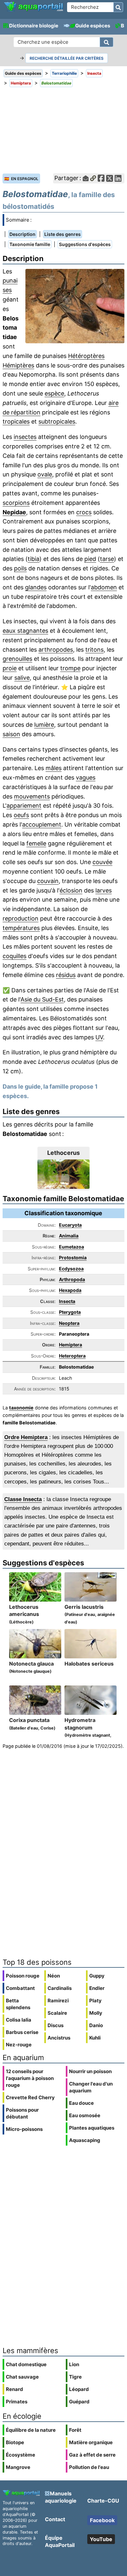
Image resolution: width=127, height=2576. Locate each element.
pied (90, 559)
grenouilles (17, 659)
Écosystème (21, 2455)
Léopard (79, 2389)
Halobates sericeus (89, 1664)
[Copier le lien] (93, 178)
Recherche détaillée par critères (67, 58)
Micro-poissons (24, 2129)
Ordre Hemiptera (26, 1437)
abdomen (104, 587)
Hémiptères (18, 365)
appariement (24, 806)
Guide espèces (93, 26)
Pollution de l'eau (89, 2467)
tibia (34, 559)
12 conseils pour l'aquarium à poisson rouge (30, 2078)
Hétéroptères (86, 356)
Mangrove (18, 2467)
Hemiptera (71, 1345)
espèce (54, 393)
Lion (74, 2364)
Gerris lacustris (90, 1614)
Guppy (97, 1976)
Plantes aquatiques (92, 2128)
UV (99, 1037)
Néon (54, 1976)
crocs (84, 512)
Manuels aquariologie (61, 2497)
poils (20, 568)
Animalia (69, 1236)
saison (11, 734)
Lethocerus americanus (24, 1614)
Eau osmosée (85, 2115)
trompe (70, 668)
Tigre (75, 2377)
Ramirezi (58, 2001)
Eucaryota (70, 1225)
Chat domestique (26, 2364)
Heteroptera (72, 1356)
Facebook (102, 2520)
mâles (54, 768)
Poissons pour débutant (22, 2113)
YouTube (101, 2539)
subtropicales (57, 421)
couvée (102, 862)
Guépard (79, 2402)
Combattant (20, 1988)
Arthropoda (72, 1279)
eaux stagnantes (25, 631)
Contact (55, 2519)
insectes (25, 437)
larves (104, 890)
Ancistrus (59, 2038)
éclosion (71, 890)
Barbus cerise (22, 2032)
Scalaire (57, 2013)
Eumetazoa (71, 1247)
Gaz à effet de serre (92, 2455)
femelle (36, 843)
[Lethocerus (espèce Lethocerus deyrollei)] (63, 1174)
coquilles (14, 956)
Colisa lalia (19, 2020)
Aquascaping (85, 2140)
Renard (14, 2389)
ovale (45, 474)
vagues (86, 777)
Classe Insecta (23, 1499)
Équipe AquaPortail (60, 2541)
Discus (56, 2025)
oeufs (21, 815)
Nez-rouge (19, 2045)
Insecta (67, 1301)
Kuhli (95, 2038)
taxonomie (21, 1408)
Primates (17, 2402)
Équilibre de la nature (31, 2430)
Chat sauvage (22, 2377)
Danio (96, 2025)
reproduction (21, 918)
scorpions (16, 503)
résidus (66, 975)
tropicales (16, 421)
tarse (107, 559)
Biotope (15, 2442)
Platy (95, 2001)
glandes (36, 587)
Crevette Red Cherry (30, 2097)
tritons (94, 650)
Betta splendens (18, 2004)
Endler (97, 1988)
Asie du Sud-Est (42, 999)
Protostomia (73, 1257)
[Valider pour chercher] (118, 7)
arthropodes (56, 650)
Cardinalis (60, 1988)
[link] (34, 7)
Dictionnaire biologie (34, 26)
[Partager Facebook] (101, 178)
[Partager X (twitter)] (110, 178)
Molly (96, 2013)
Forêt (75, 2430)
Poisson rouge (23, 1976)
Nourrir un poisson (90, 2071)
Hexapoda (70, 1290)
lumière (44, 725)
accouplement (42, 824)
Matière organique (91, 2442)
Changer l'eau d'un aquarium (91, 2087)
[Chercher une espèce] (106, 42)
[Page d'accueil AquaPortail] (34, 10)
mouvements (32, 796)
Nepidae (14, 512)
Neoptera (69, 1323)
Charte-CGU (103, 2501)
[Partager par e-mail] (86, 178)
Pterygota (70, 1312)
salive (22, 678)
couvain (48, 881)
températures (21, 928)
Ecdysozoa (71, 1269)
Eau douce (81, 2103)
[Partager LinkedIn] (118, 178)
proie (10, 668)
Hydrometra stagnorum (89, 1735)
